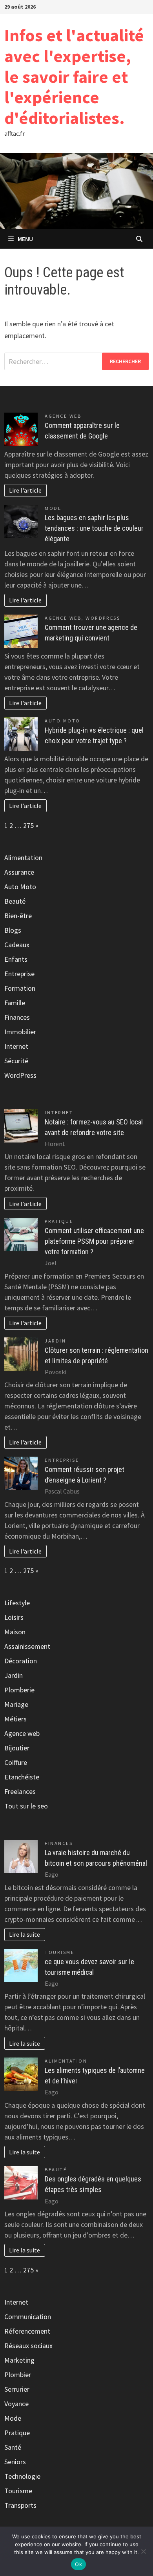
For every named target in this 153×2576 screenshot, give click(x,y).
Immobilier (20, 1032)
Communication (28, 2317)
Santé (13, 2447)
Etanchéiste (22, 1777)
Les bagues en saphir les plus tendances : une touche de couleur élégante (94, 528)
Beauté (15, 901)
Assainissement (27, 1646)
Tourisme (59, 1952)
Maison (15, 1632)
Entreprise (19, 974)
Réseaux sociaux (28, 2346)
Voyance (16, 2404)
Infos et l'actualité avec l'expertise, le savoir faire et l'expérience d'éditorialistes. (74, 76)
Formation (20, 988)
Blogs (13, 930)
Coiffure (16, 1762)
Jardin (55, 1341)
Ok (78, 2564)
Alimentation (23, 858)
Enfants (16, 959)
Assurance (19, 872)
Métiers (15, 1719)
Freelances (20, 1791)
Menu (25, 239)
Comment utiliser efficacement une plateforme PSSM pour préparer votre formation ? (94, 1241)
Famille (15, 1003)
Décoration (21, 1661)
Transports (20, 2505)
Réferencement (27, 2331)
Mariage (16, 1704)
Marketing (19, 2360)
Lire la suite (25, 1934)
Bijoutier (17, 1748)
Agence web (63, 416)
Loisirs (14, 1617)
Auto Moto (63, 721)
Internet (16, 1046)
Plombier (18, 2375)
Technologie (22, 2476)
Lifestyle (17, 1603)
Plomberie (19, 1690)
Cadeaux (17, 945)
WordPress (20, 1075)
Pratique (59, 1221)
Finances (17, 1017)
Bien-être (18, 916)
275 (28, 825)
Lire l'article (25, 490)
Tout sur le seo (26, 1806)
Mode (53, 508)
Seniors (15, 2462)
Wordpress (103, 618)
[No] (143, 2551)
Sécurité (16, 1061)
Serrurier (17, 2389)
